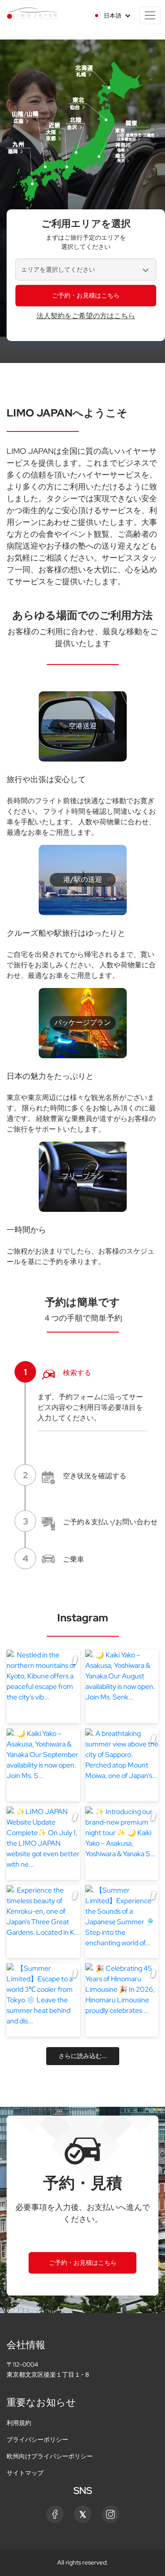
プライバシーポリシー (37, 2439)
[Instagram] (110, 2514)
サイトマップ (25, 2473)
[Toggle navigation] (150, 15)
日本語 (112, 16)
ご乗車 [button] (53, 1559)
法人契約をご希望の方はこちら (86, 316)
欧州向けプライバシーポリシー (50, 2456)
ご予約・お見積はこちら (86, 295)
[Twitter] (83, 2514)
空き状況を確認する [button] (75, 1475)
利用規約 (19, 2423)
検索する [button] (57, 1372)
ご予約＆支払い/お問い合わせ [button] (90, 1521)
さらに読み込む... (83, 2056)
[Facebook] (55, 2514)
